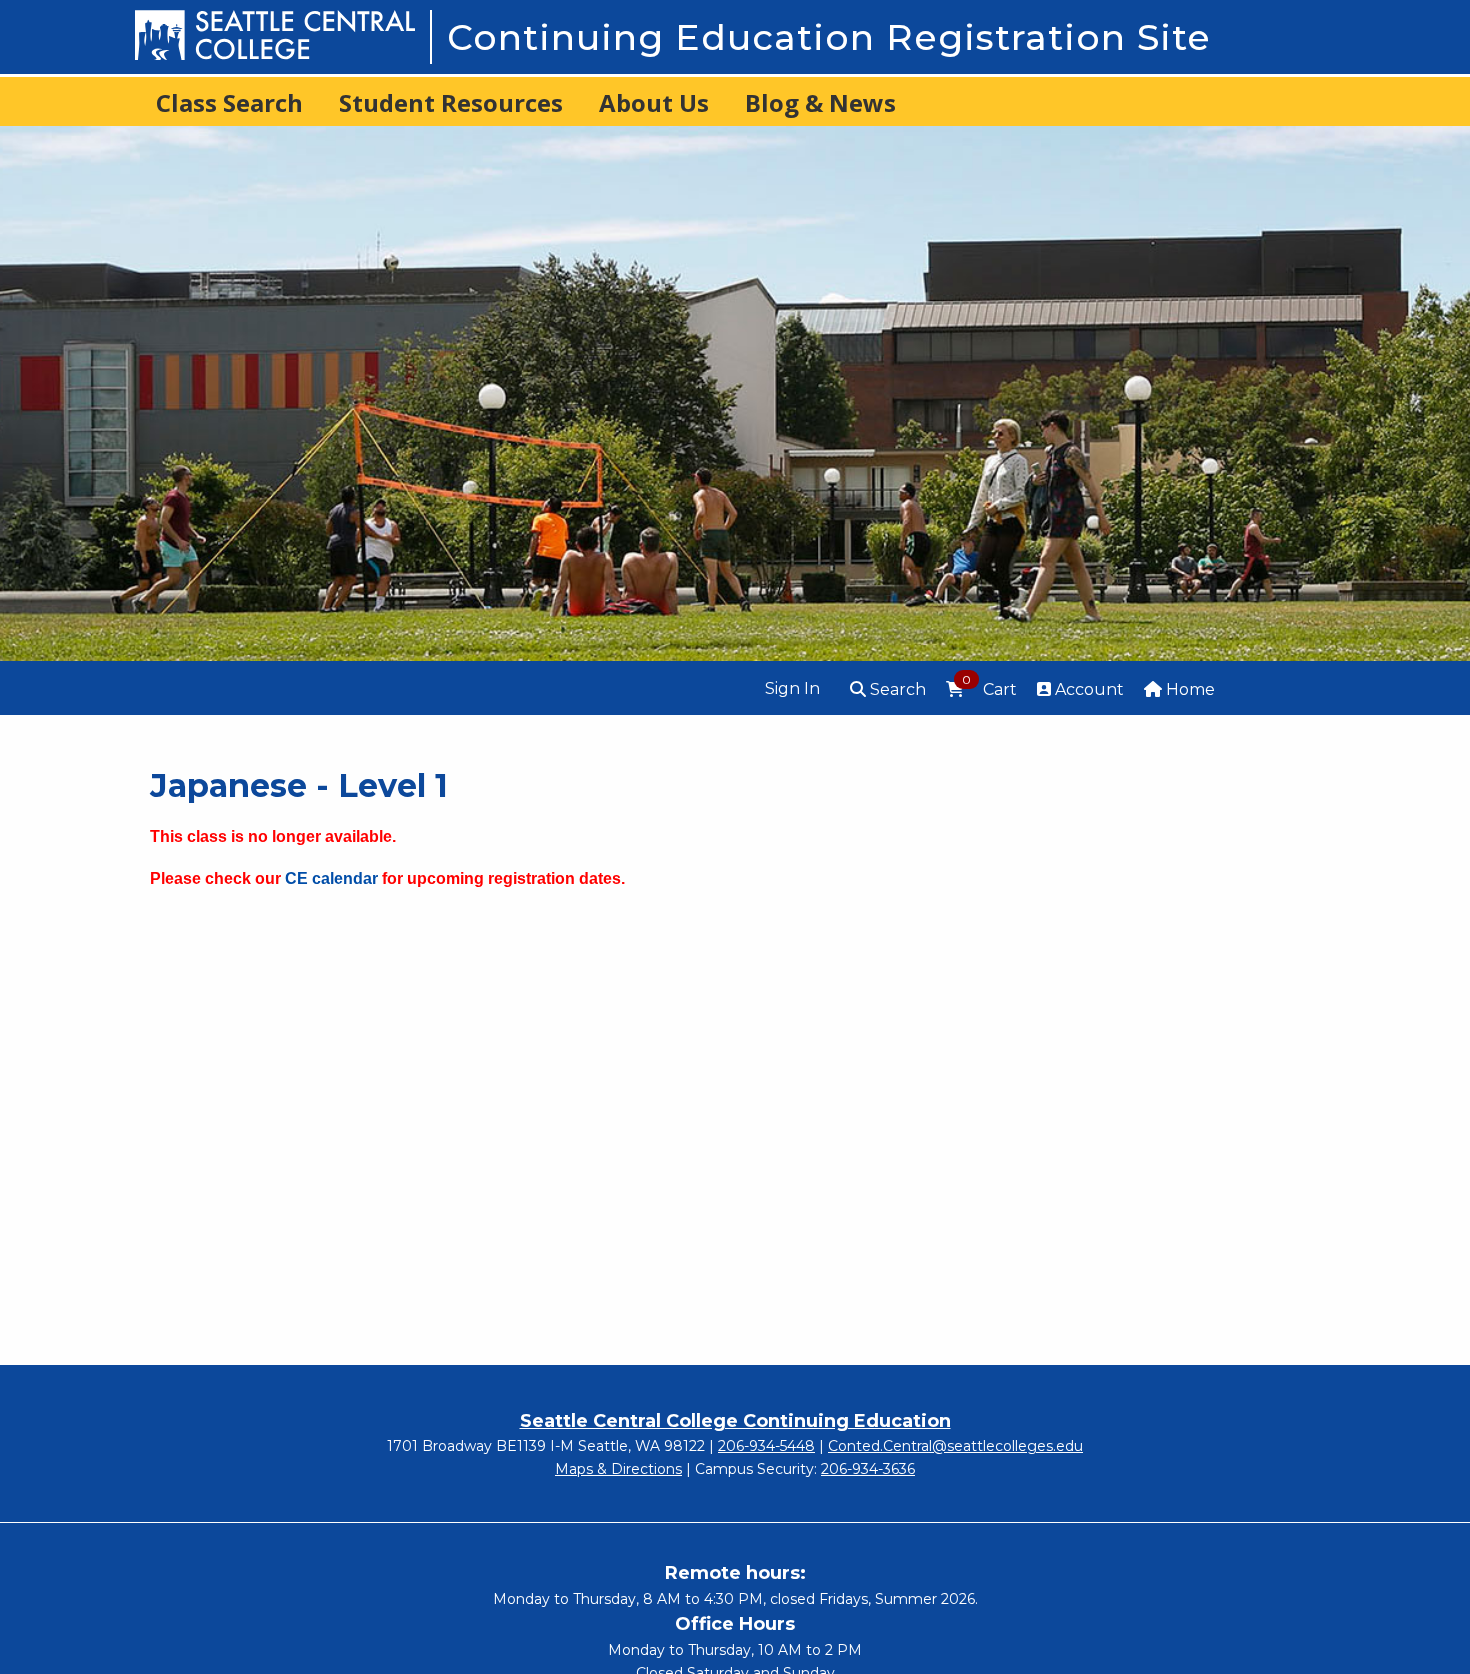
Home (1188, 689)
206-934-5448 (766, 1446)
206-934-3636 (868, 1469)
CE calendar (331, 878)
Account (1087, 689)
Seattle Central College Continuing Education (735, 1421)
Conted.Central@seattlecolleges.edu (955, 1446)
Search (896, 689)
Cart (989, 688)
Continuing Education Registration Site (829, 37)
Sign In (792, 688)
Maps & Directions (618, 1469)
